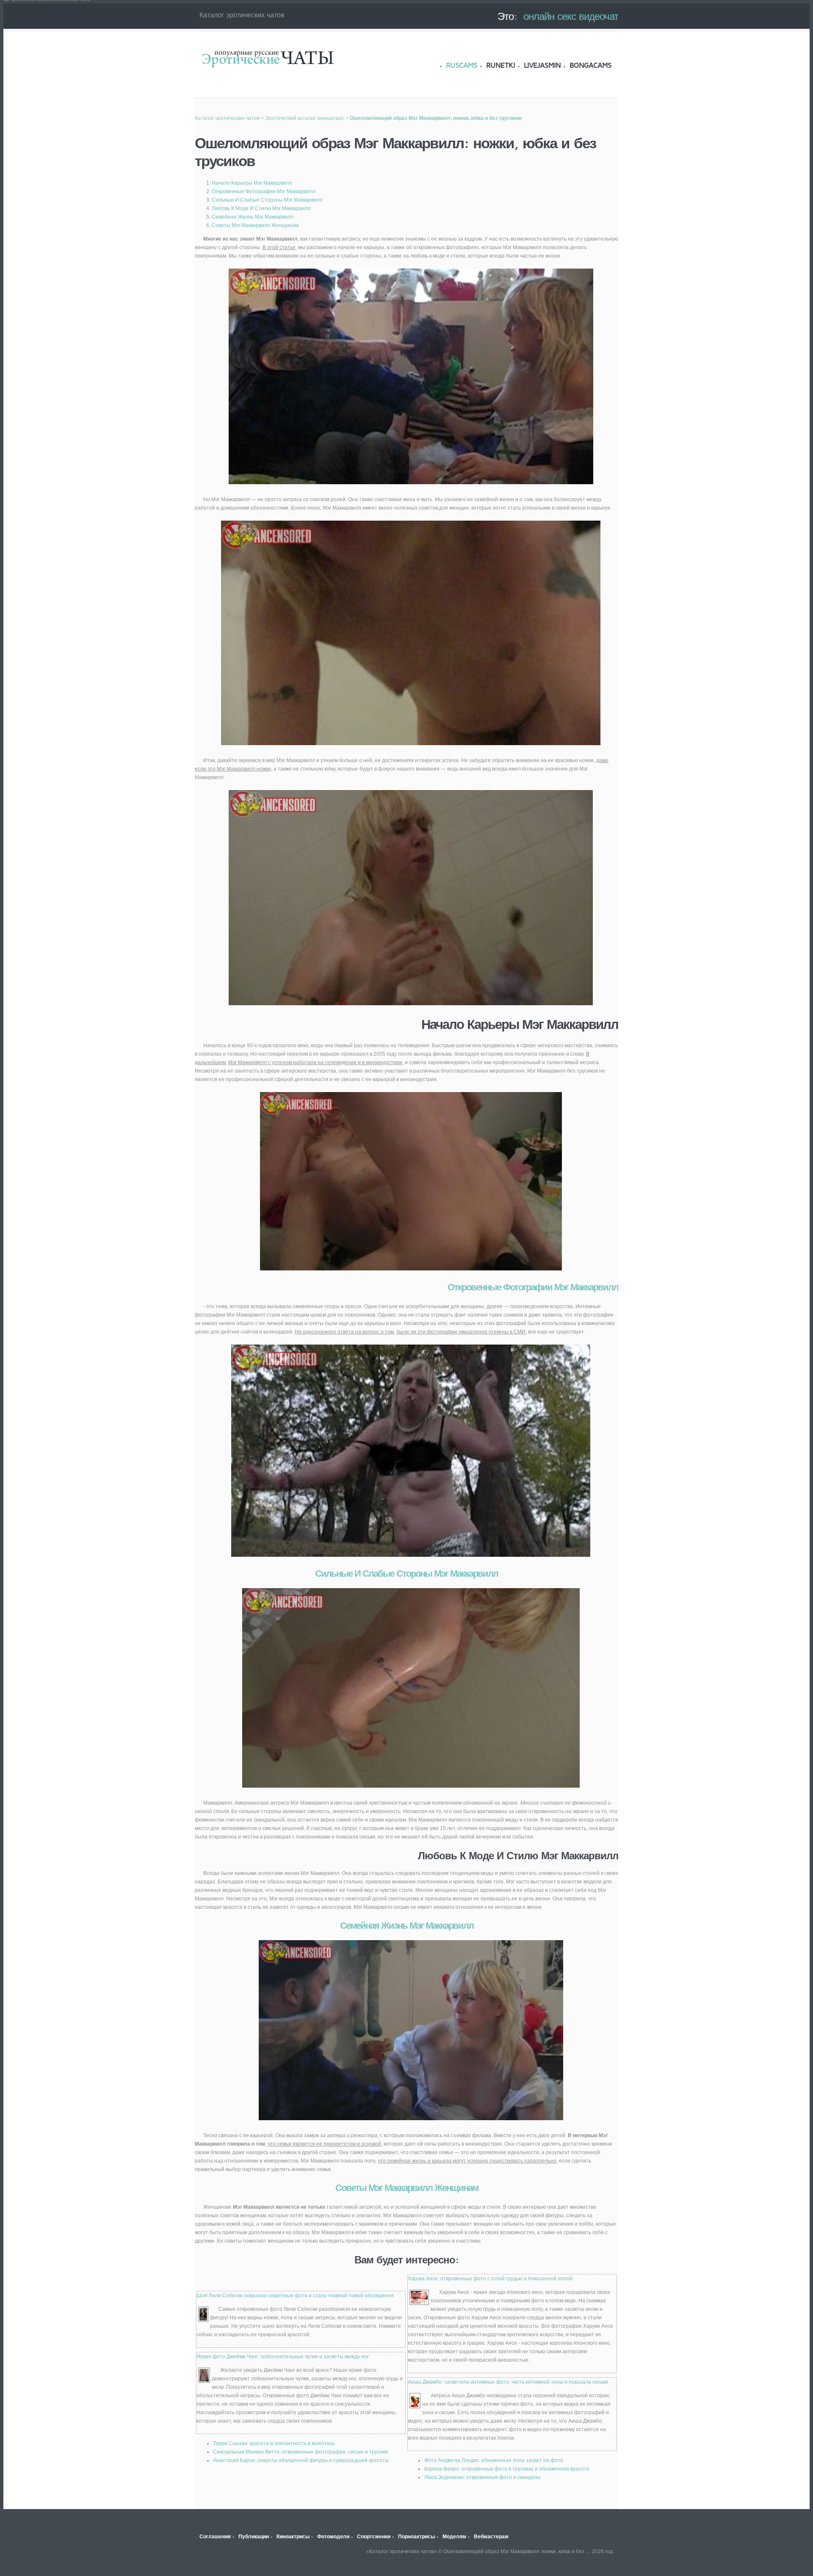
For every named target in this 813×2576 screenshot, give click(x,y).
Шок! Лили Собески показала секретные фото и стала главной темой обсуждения (295, 2296)
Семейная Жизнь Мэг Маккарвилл (253, 217)
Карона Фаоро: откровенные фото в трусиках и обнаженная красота (507, 2469)
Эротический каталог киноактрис (305, 118)
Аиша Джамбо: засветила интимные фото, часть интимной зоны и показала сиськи (508, 2382)
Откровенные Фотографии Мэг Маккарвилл (264, 191)
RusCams (462, 65)
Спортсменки (374, 2537)
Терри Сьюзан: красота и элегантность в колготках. (274, 2443)
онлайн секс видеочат (571, 16)
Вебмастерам (491, 2537)
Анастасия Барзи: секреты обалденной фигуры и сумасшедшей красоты (301, 2460)
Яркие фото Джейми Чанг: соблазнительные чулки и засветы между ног (283, 2357)
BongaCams (590, 65)
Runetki (501, 65)
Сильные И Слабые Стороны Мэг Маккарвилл (267, 200)
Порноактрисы (416, 2537)
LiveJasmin (542, 65)
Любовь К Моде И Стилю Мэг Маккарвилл (261, 208)
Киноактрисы (293, 2537)
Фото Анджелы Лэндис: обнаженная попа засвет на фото (494, 2460)
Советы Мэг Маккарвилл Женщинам (255, 225)
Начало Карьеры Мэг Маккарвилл (252, 183)
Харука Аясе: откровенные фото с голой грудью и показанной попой (490, 2279)
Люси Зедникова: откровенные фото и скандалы (483, 2477)
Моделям (454, 2537)
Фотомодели (333, 2537)
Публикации (254, 2537)
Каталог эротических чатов (268, 58)
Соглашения (215, 2537)
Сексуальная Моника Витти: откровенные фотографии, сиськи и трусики (300, 2452)
